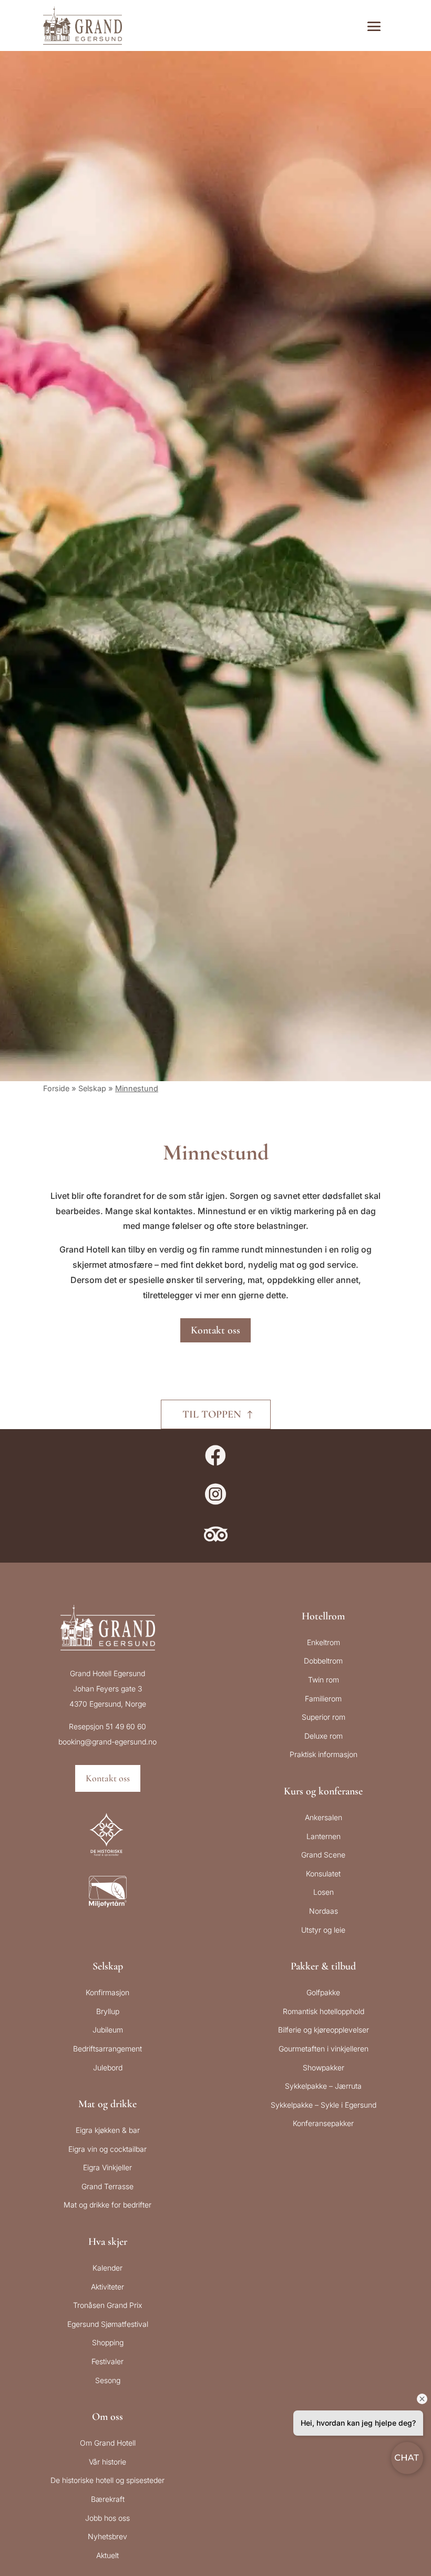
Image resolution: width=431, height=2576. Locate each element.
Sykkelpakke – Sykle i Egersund (324, 2105)
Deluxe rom (324, 1736)
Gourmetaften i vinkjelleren (324, 2049)
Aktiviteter (107, 2287)
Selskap (92, 1088)
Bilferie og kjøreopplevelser (324, 2030)
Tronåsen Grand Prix (107, 2305)
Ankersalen (324, 1817)
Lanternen (324, 1836)
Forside (56, 1088)
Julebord (108, 2067)
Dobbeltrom (323, 1661)
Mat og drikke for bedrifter (107, 2205)
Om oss (107, 2417)
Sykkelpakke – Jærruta (323, 2086)
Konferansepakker (323, 2123)
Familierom (323, 1698)
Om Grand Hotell (108, 2443)
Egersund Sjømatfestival (108, 2324)
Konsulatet (323, 1874)
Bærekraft (108, 2499)
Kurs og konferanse (323, 1791)
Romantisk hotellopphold (324, 2011)
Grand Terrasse (107, 2186)
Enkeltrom (324, 1642)
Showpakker (324, 2067)
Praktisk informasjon (324, 1754)
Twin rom (324, 1680)
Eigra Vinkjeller (107, 2167)
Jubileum (108, 2030)
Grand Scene (323, 1855)
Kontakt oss (215, 1330)
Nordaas (324, 1911)
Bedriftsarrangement (107, 2049)
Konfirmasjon (107, 1992)
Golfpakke (323, 1992)
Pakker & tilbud (323, 1966)
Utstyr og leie (323, 1930)
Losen (324, 1892)
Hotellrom (323, 1616)
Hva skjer (108, 2242)
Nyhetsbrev (107, 2536)
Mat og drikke (107, 2104)
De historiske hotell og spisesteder (107, 2480)
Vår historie (107, 2462)
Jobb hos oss (107, 2518)
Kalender (107, 2268)
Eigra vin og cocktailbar (107, 2149)
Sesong (108, 2380)
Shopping (108, 2342)
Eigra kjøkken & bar (108, 2130)
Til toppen (212, 1414)
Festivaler (107, 2361)
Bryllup (108, 2011)
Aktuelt (107, 2555)
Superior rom (324, 1717)
